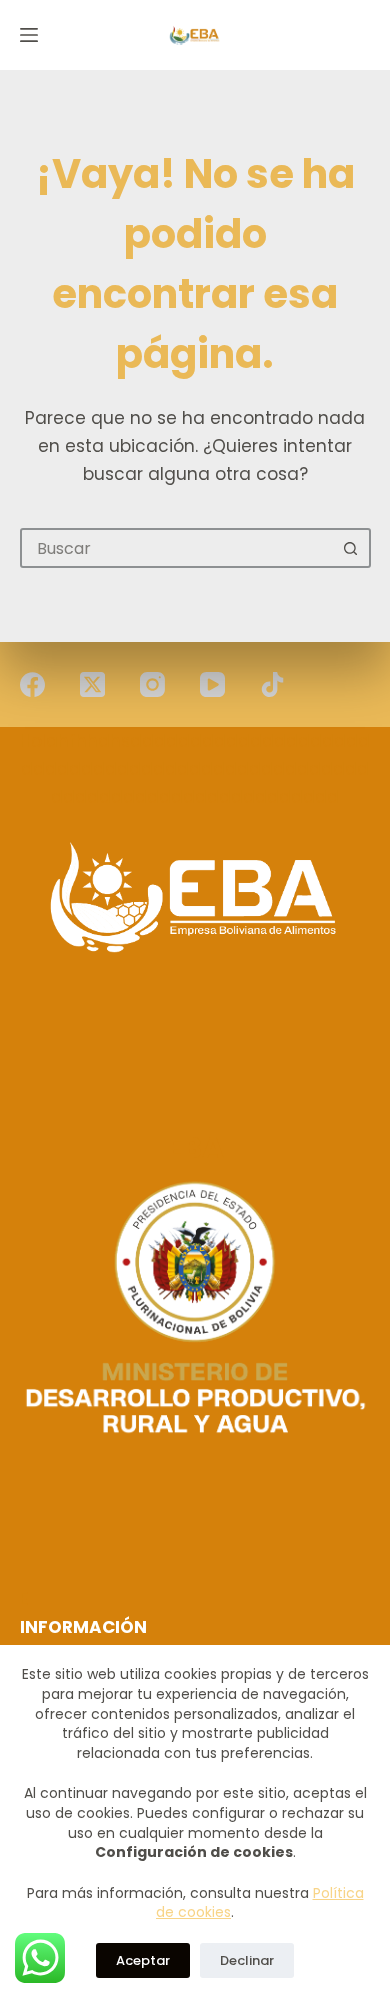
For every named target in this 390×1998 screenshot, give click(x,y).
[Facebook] (32, 684)
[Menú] (29, 35)
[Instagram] (152, 684)
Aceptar (143, 1960)
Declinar (247, 1960)
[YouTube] (212, 684)
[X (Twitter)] (92, 684)
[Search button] (351, 548)
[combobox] (177, 548)
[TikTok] (272, 684)
